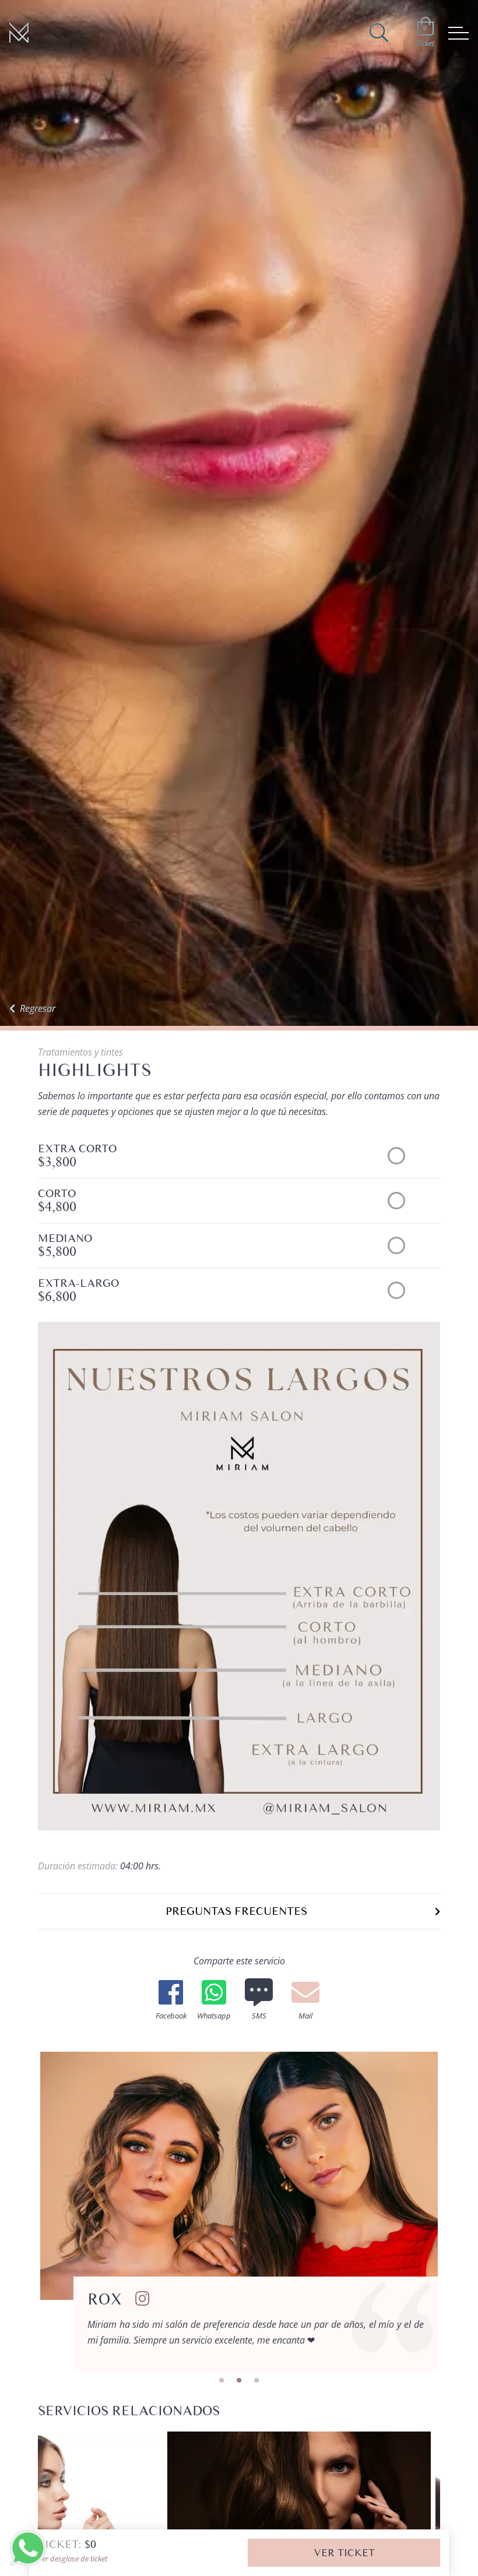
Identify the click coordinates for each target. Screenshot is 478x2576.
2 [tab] (239, 2381)
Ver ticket (344, 2553)
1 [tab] (222, 2381)
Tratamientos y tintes (80, 1052)
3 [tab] (256, 2381)
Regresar (38, 1008)
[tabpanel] (239, 2212)
